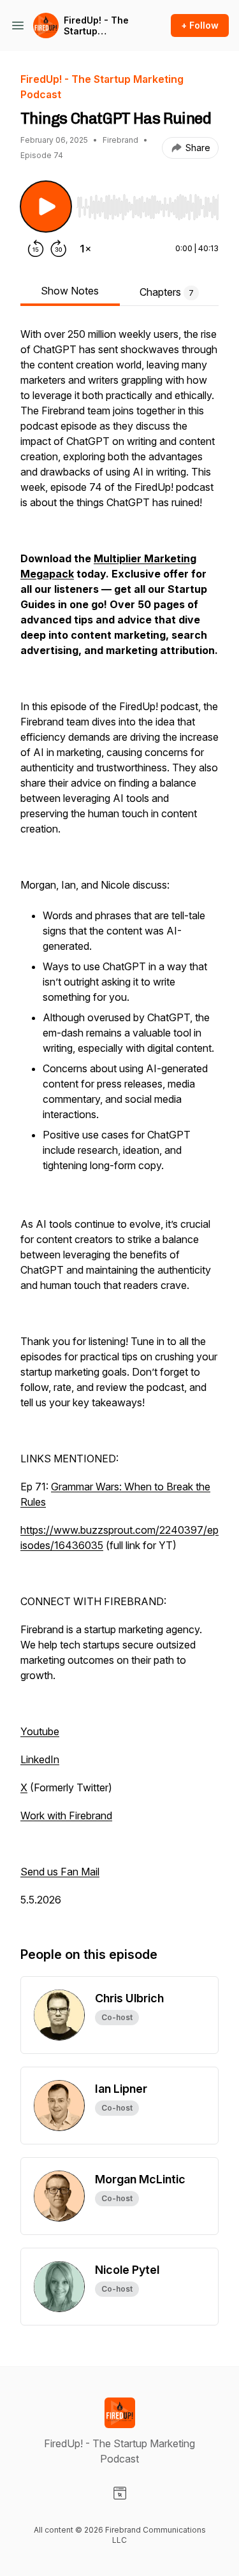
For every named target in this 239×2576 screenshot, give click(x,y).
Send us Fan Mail (60, 1872)
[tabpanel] (119, 1123)
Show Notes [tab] (70, 291)
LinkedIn (40, 1759)
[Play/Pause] (46, 207)
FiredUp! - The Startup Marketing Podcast (96, 26)
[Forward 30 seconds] (59, 249)
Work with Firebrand (66, 1816)
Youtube (40, 1731)
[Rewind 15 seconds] (36, 249)
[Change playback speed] (85, 249)
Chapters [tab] (167, 292)
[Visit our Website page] (120, 2493)
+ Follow (200, 25)
